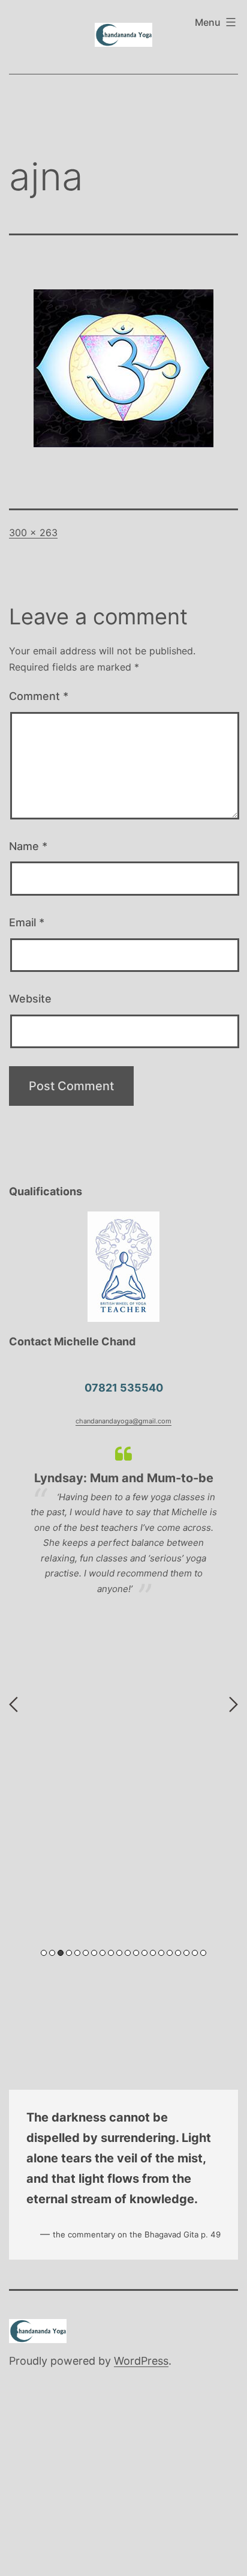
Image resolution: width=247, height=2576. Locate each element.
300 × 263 (33, 532)
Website (30, 999)
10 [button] (119, 1953)
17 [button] (178, 1953)
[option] (123, 1520)
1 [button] (44, 1953)
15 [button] (161, 1953)
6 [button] (86, 1953)
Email (27, 922)
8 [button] (103, 1953)
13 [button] (144, 1953)
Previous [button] (13, 1704)
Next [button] (234, 1704)
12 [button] (136, 1953)
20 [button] (203, 1953)
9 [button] (111, 1953)
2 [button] (52, 1953)
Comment (39, 696)
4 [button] (69, 1953)
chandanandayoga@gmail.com (123, 1421)
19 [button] (195, 1953)
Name (28, 846)
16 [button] (170, 1953)
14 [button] (153, 1953)
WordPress (141, 2361)
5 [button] (77, 1953)
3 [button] (61, 1953)
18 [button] (186, 1953)
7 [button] (94, 1953)
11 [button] (128, 1953)
